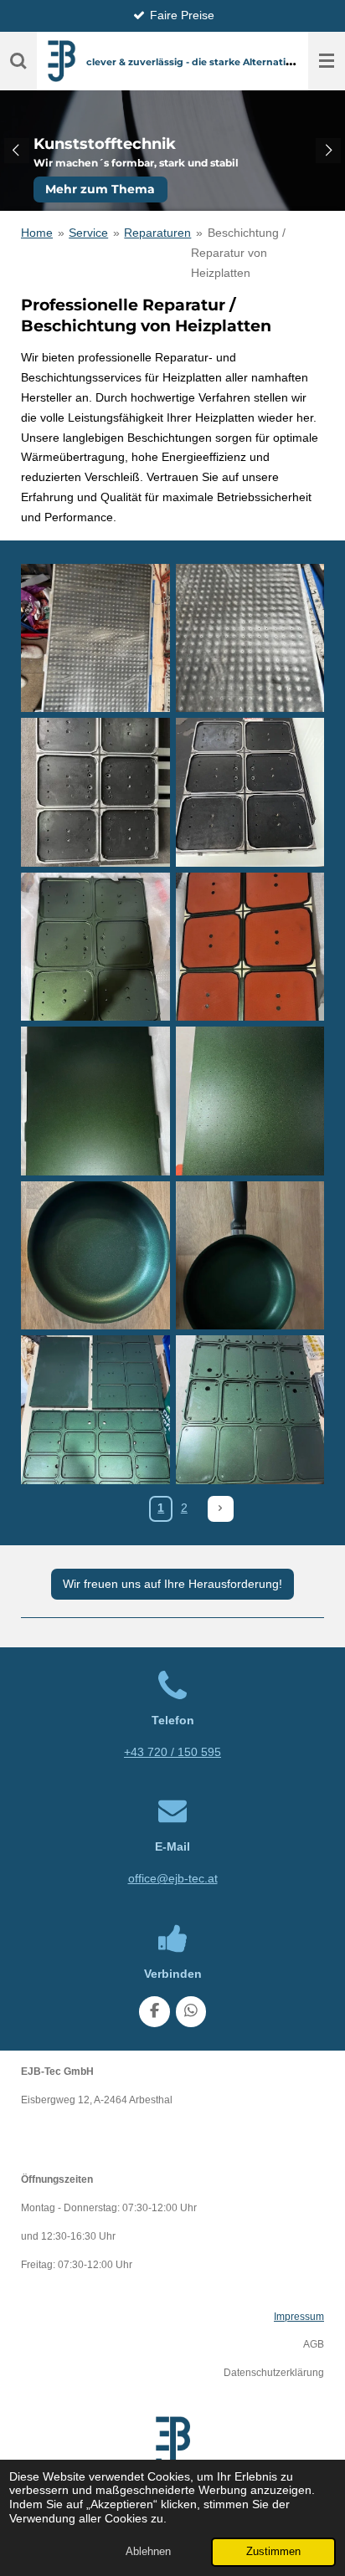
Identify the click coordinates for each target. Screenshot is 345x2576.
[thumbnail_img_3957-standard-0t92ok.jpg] (96, 1410)
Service (88, 233)
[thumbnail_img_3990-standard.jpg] (250, 1410)
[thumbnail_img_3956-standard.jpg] (250, 1255)
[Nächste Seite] (221, 1509)
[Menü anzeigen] (327, 61)
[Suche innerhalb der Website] (18, 61)
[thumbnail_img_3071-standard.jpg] (96, 1101)
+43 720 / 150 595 (172, 1752)
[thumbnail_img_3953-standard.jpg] (96, 1255)
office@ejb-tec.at (173, 1878)
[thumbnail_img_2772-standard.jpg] (250, 793)
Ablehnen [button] (148, 2552)
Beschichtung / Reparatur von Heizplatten (238, 253)
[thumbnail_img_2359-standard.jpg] (96, 638)
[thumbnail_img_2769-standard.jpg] (96, 793)
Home (37, 233)
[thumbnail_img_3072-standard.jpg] (250, 1101)
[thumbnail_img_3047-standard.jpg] (96, 947)
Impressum (299, 2316)
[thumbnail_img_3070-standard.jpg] (250, 947)
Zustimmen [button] (273, 2552)
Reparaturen (157, 233)
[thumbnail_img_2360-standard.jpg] (250, 638)
